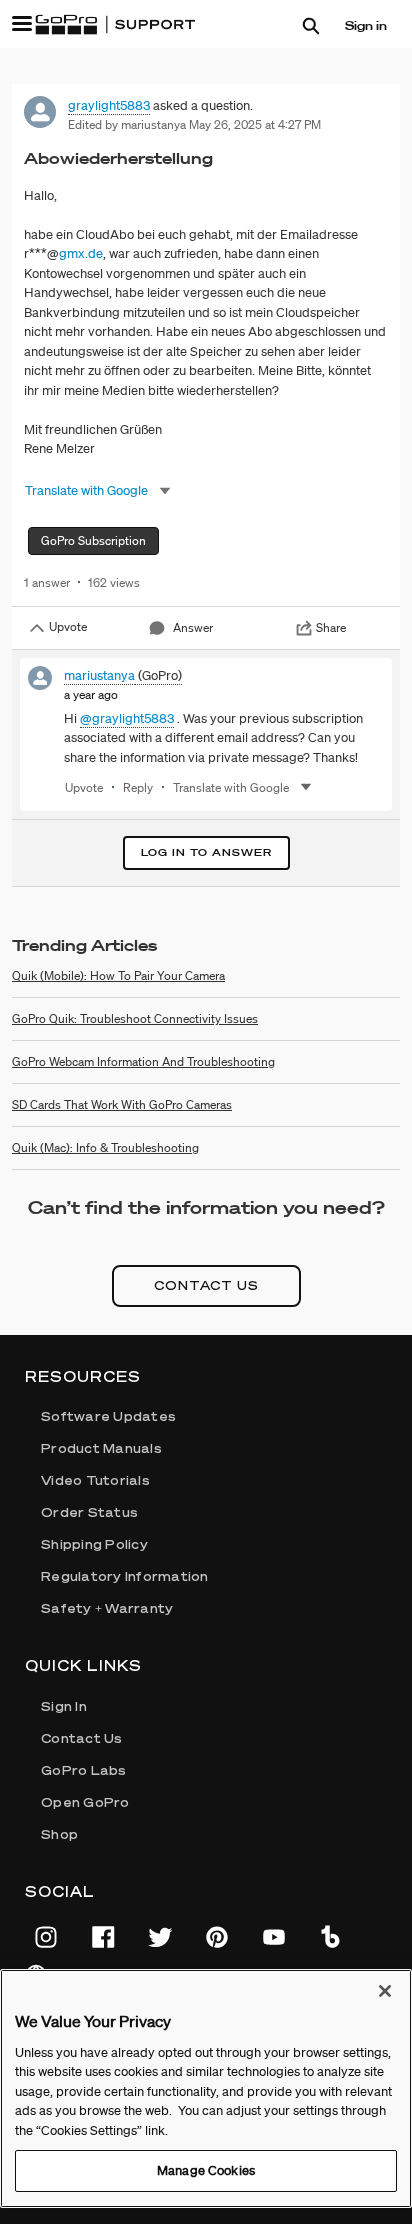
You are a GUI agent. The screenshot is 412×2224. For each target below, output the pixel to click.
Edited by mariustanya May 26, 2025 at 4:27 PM (194, 124)
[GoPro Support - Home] (115, 25)
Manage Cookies (206, 2170)
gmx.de (81, 253)
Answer (193, 627)
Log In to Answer (206, 852)
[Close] (385, 1991)
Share (331, 627)
